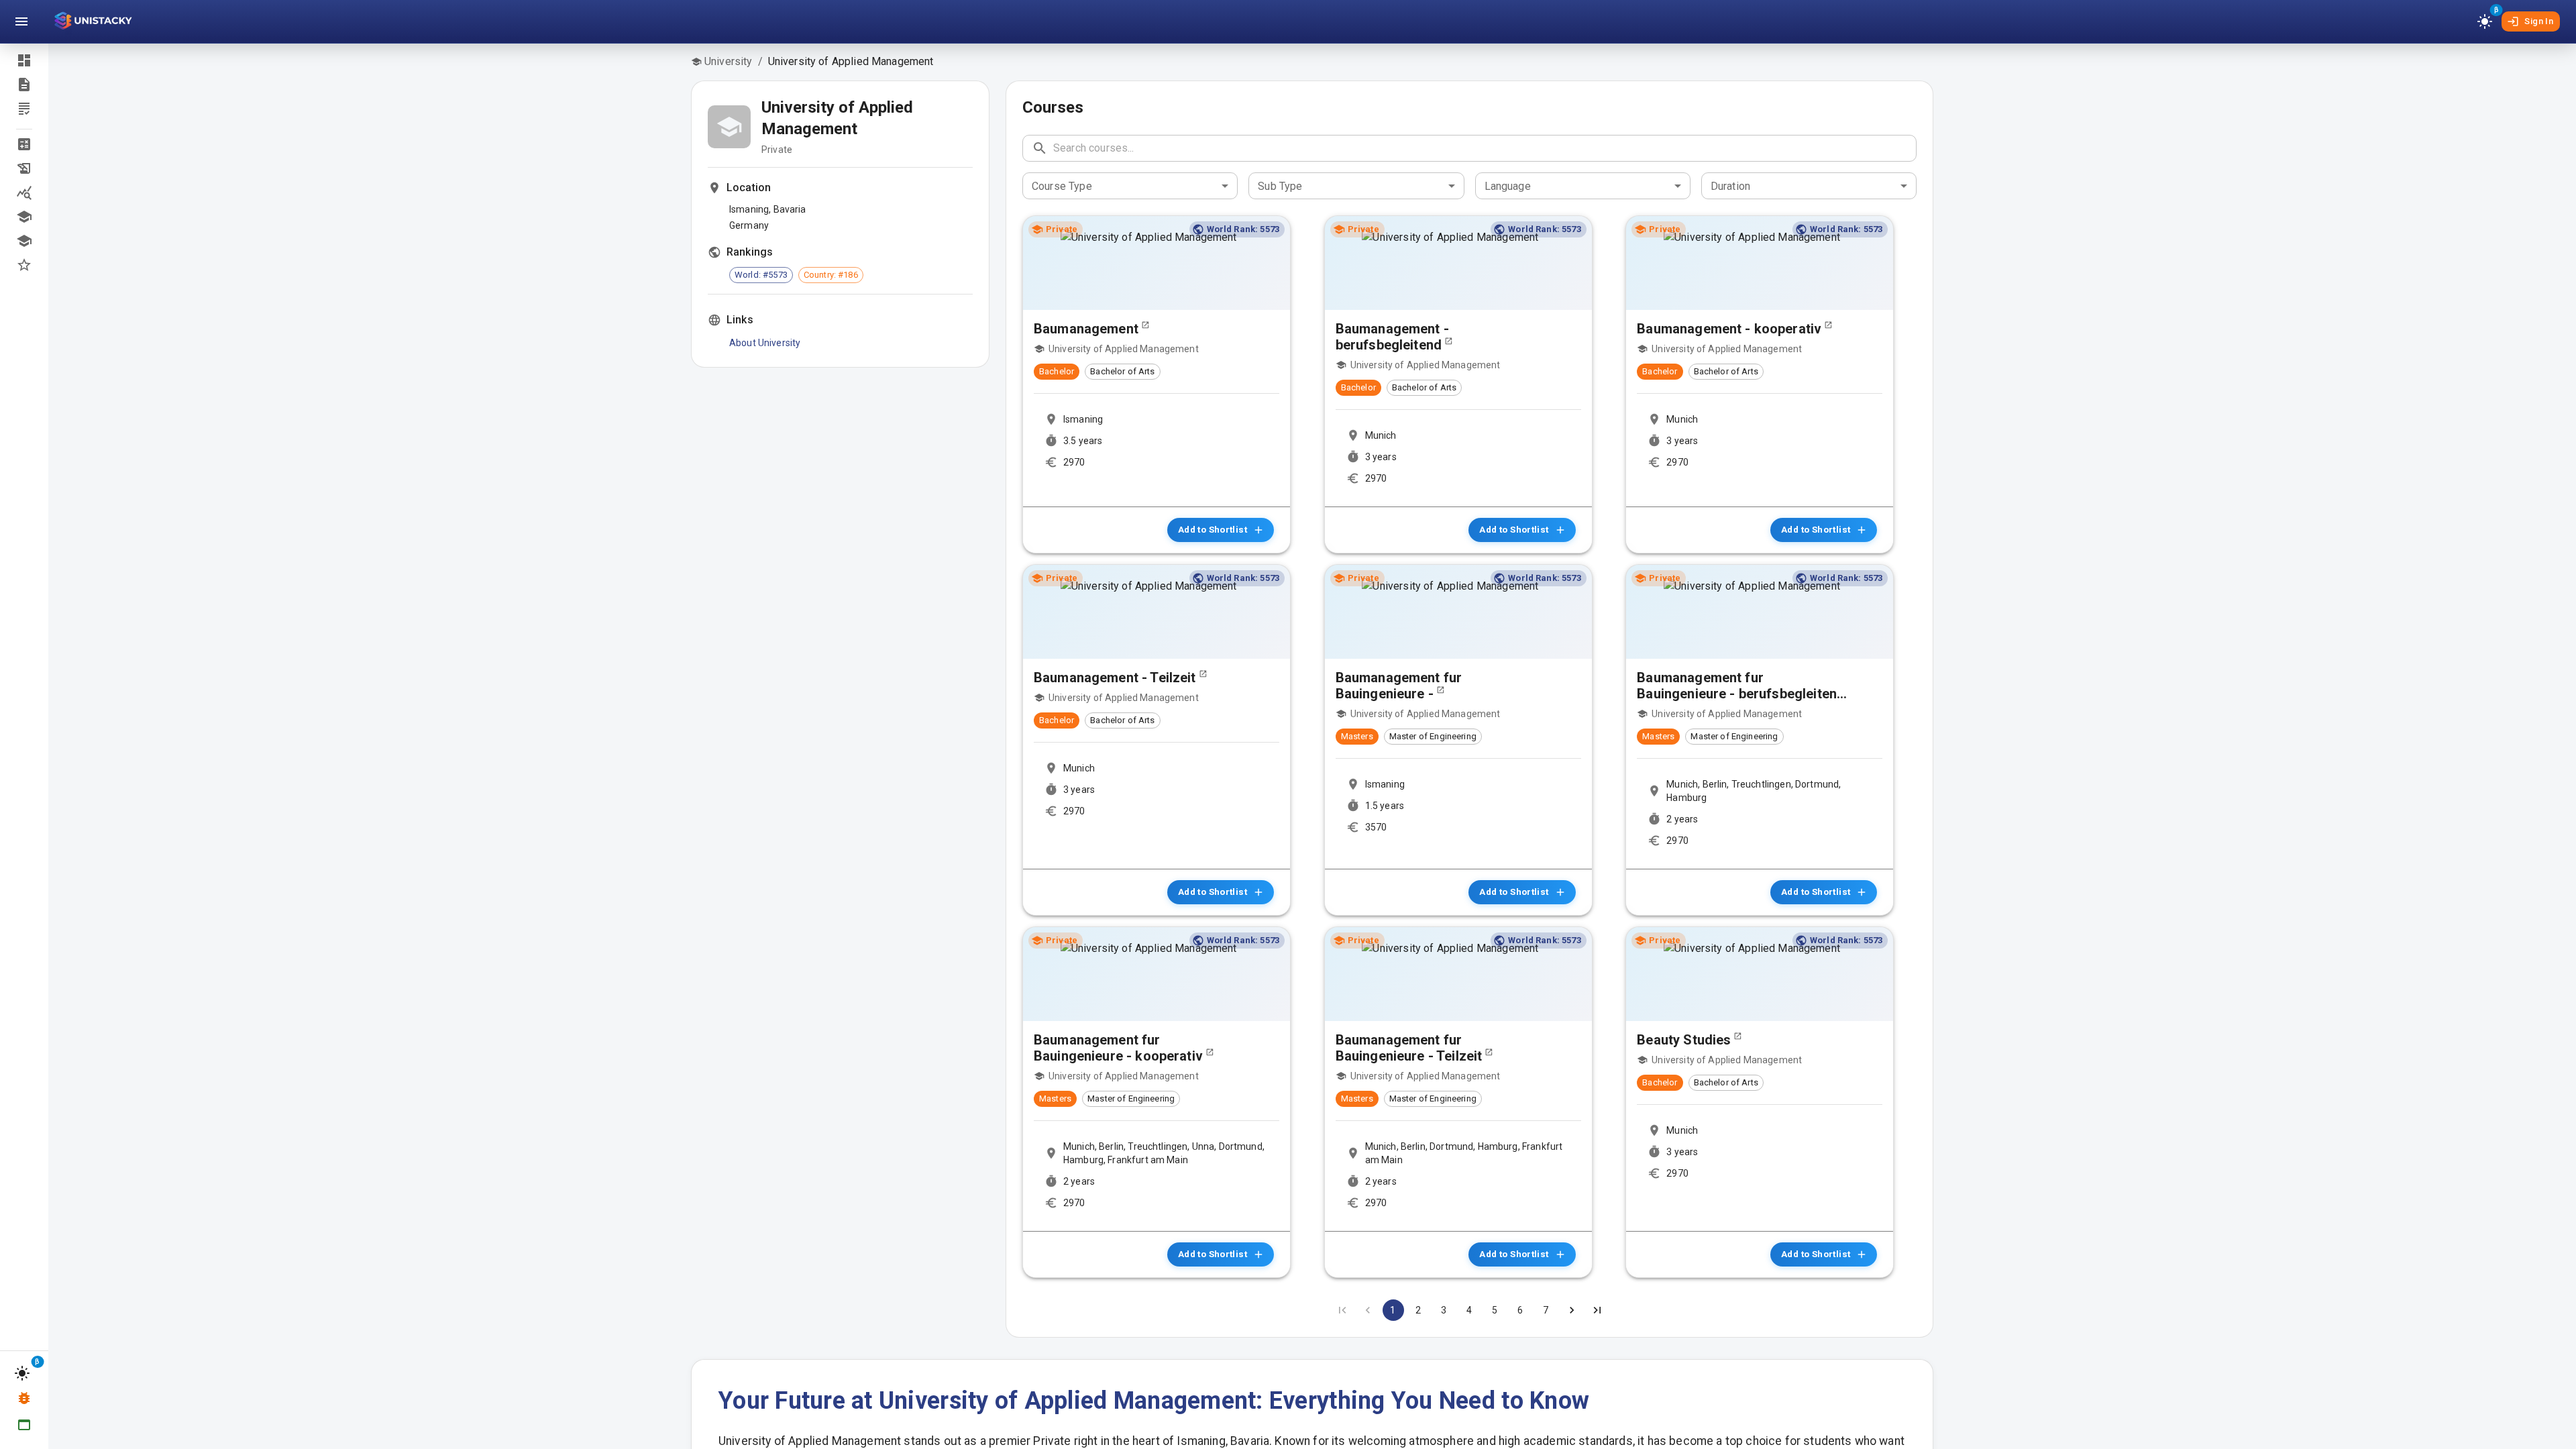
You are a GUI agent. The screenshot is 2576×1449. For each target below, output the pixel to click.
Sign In (2539, 21)
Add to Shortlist (1213, 529)
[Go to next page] (1572, 1310)
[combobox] (1130, 186)
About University (765, 343)
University (729, 61)
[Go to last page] (1597, 1310)
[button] (24, 144)
